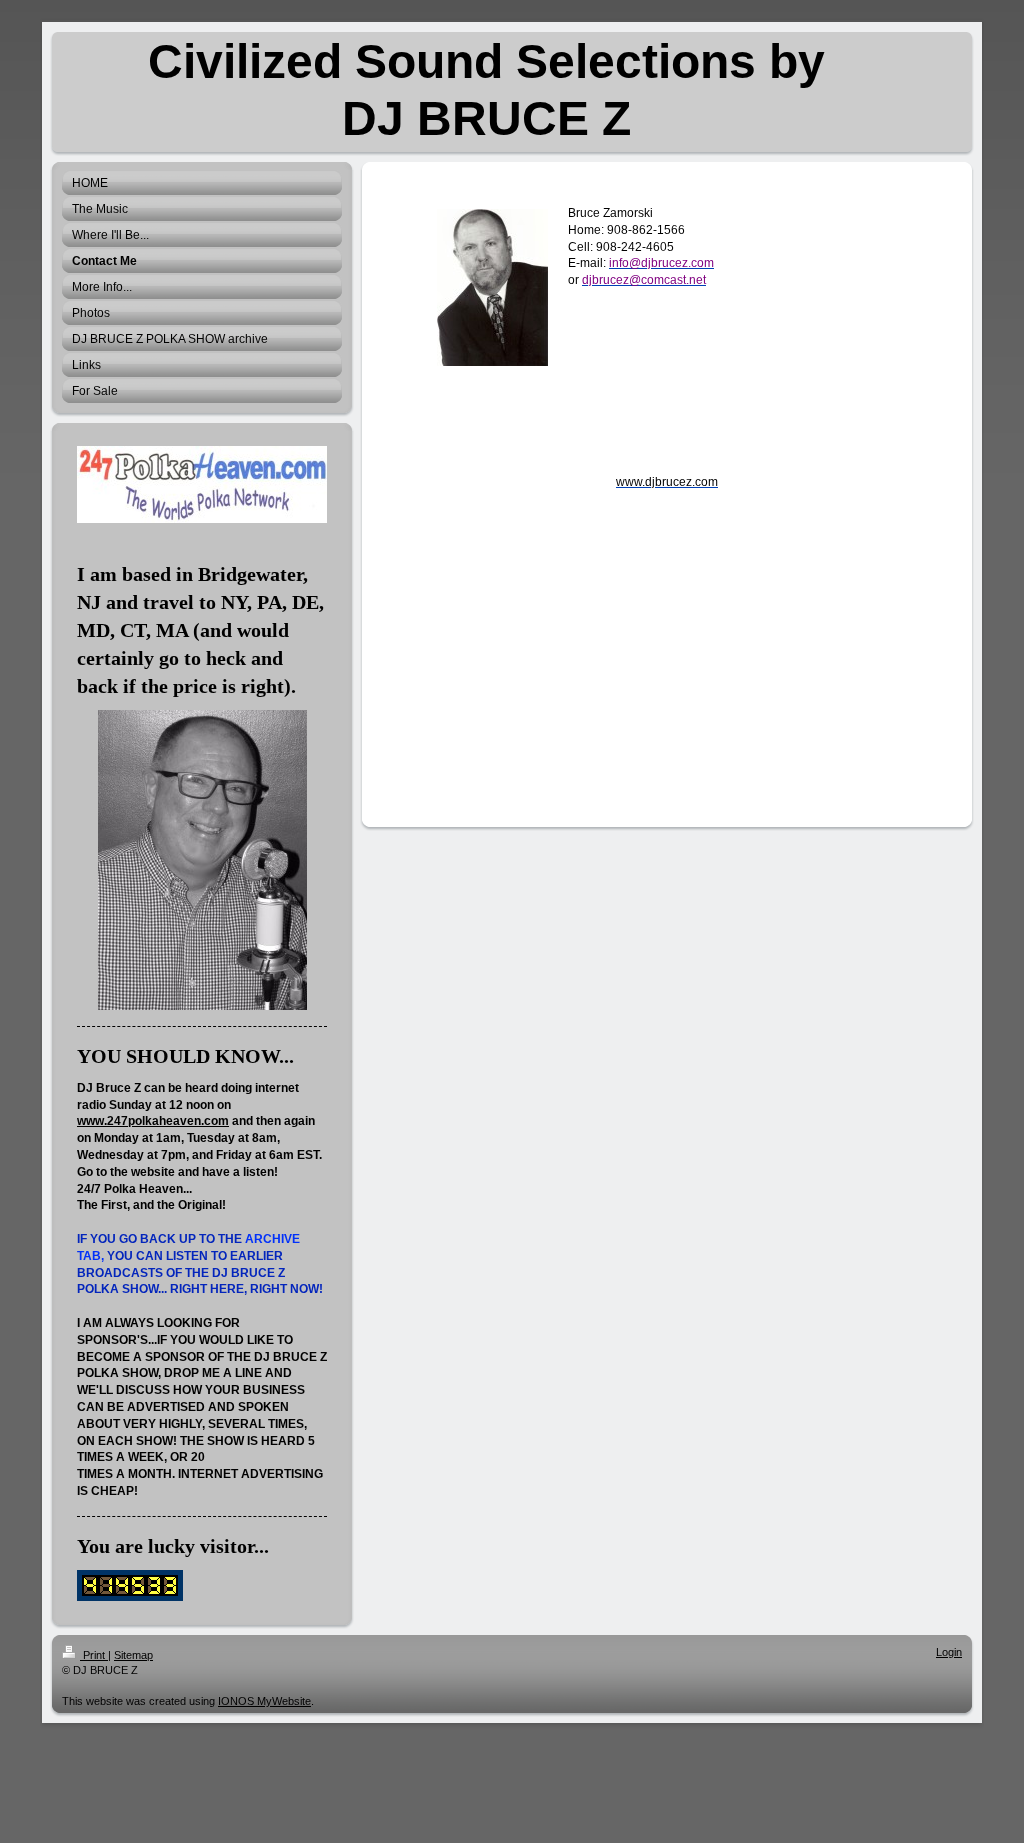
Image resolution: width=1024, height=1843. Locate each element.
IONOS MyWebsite (264, 1701)
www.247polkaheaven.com (153, 1121)
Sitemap (133, 1655)
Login (949, 1652)
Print (94, 1655)
